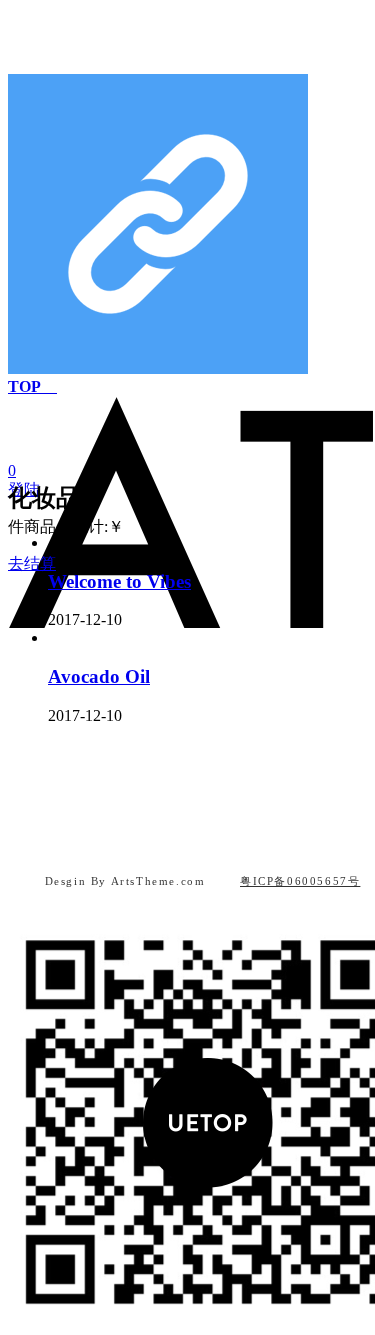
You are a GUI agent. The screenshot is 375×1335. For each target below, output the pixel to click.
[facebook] (208, 841)
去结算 (32, 563)
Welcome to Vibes (119, 581)
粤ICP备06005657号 (300, 881)
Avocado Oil (99, 676)
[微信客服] (188, 841)
